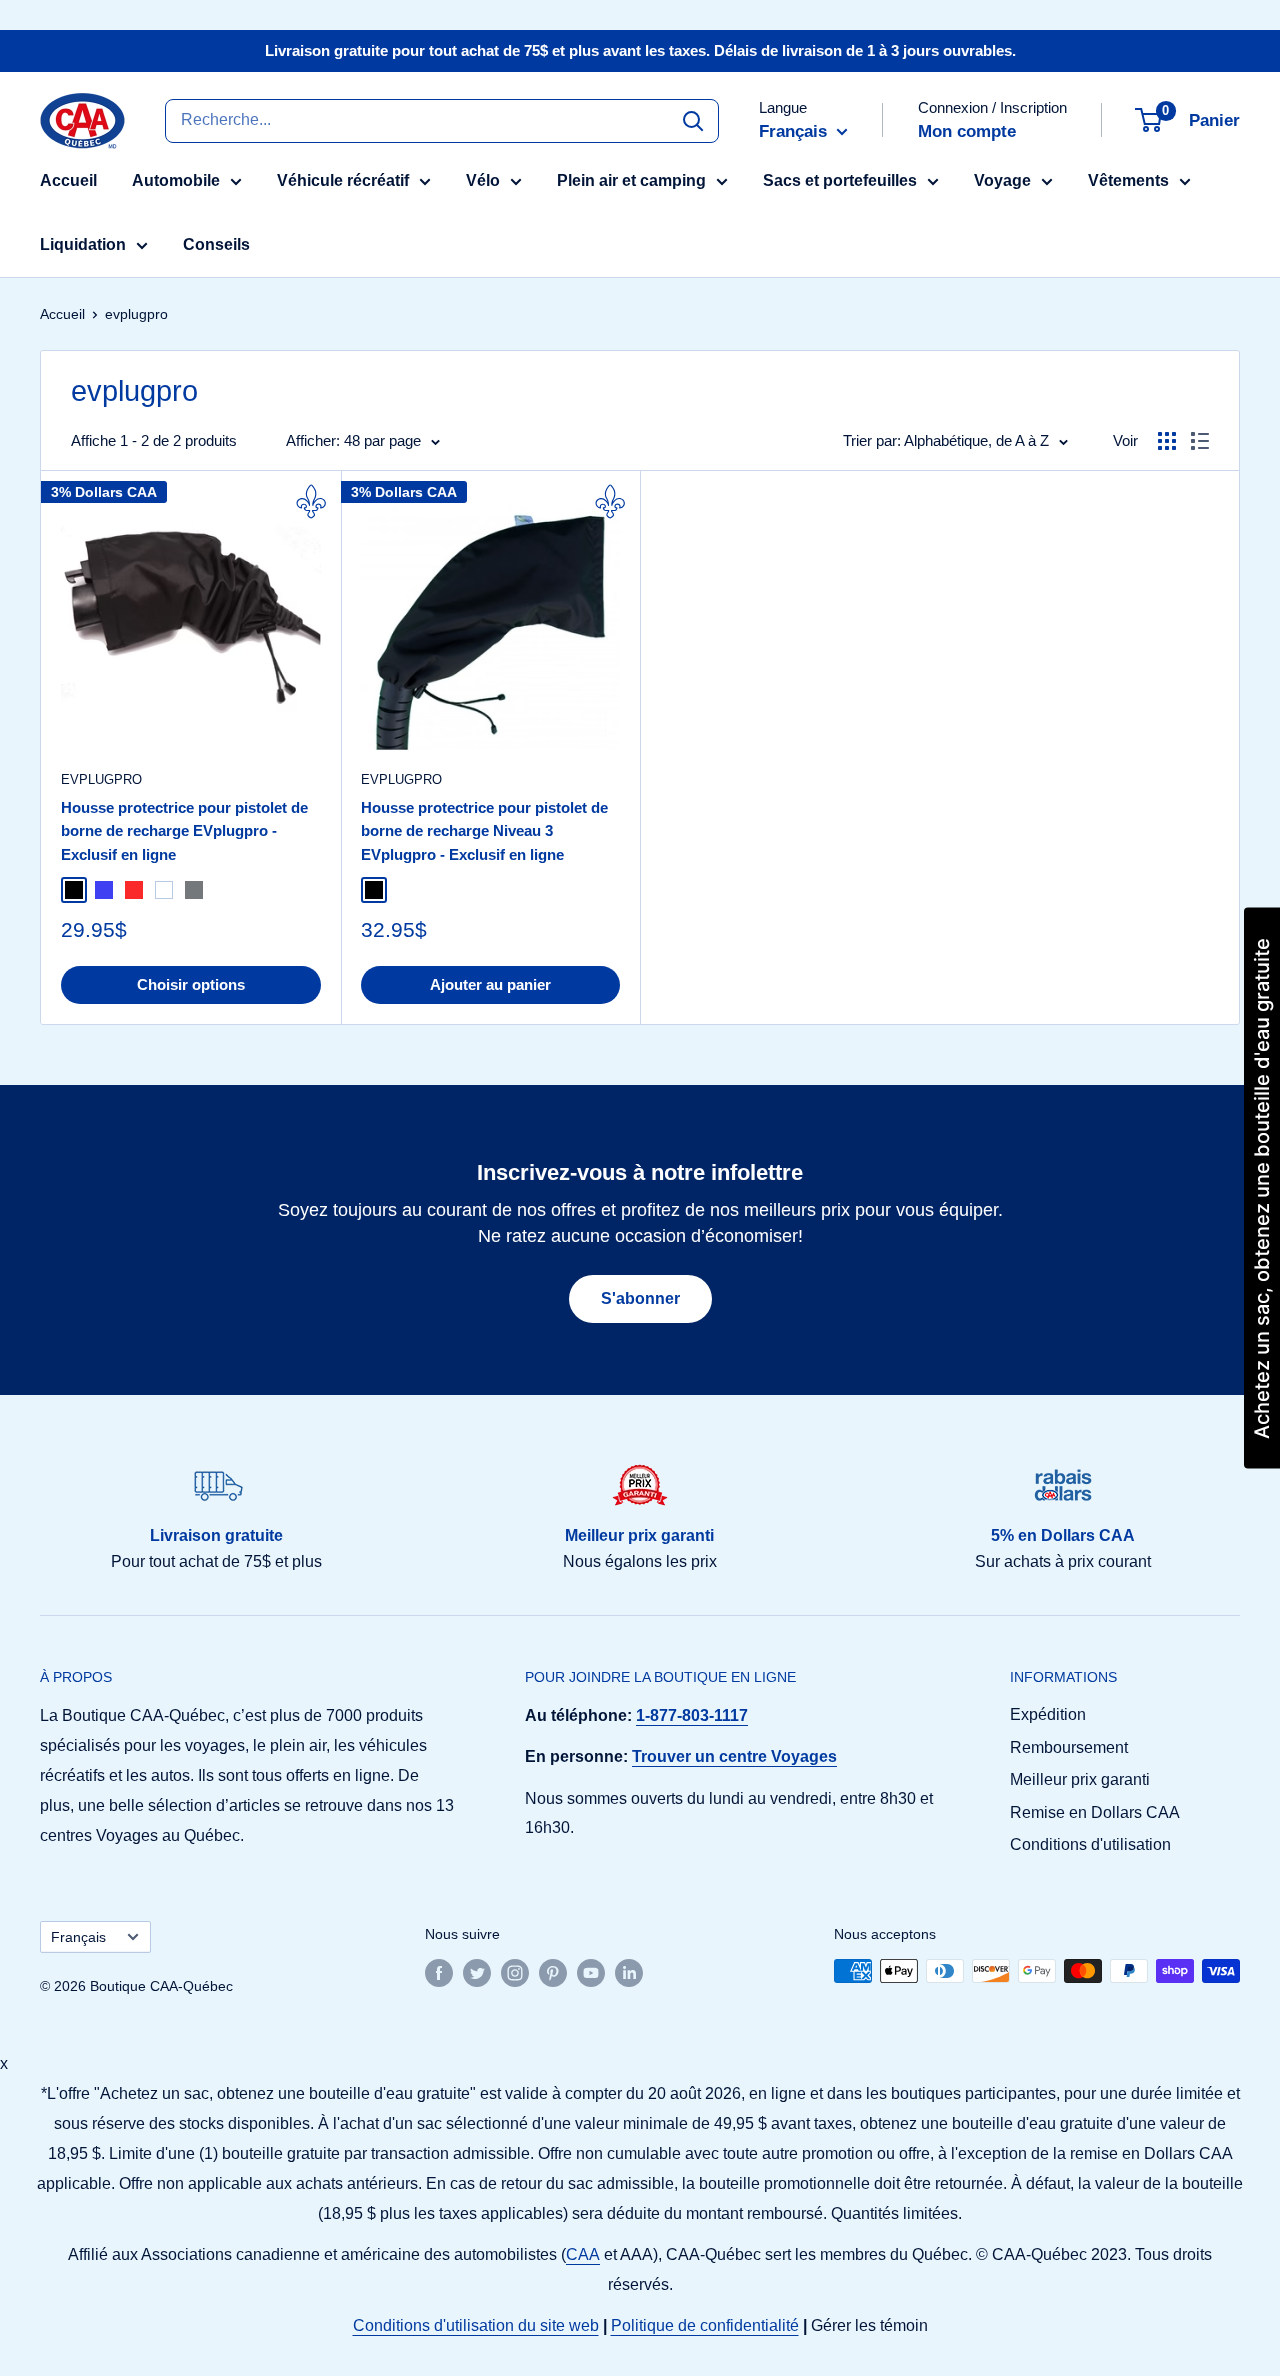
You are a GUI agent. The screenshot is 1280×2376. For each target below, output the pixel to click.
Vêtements (1128, 180)
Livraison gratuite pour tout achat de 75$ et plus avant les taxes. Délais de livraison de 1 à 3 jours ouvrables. (640, 50)
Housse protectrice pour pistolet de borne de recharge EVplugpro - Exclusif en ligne (184, 831)
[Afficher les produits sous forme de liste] (1200, 441)
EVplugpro (101, 779)
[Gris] (194, 890)
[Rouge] (134, 890)
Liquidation (83, 244)
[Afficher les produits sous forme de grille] (1167, 441)
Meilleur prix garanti (1080, 1779)
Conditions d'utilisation (1090, 1844)
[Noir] (74, 890)
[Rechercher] (693, 120)
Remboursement (1069, 1747)
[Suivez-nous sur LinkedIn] (629, 1973)
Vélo (483, 180)
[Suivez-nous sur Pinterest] (553, 1973)
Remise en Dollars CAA (1095, 1812)
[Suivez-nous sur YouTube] (591, 1973)
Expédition (1048, 1714)
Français (78, 1937)
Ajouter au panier (490, 984)
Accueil (68, 180)
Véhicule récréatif (343, 180)
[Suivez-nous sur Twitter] (477, 1973)
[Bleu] (104, 890)
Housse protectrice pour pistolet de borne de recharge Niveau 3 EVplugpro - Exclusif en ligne (484, 831)
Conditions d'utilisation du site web (476, 2325)
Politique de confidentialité (705, 2325)
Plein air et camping (631, 180)
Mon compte (967, 131)
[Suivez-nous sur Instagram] (515, 1973)
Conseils (216, 244)
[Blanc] (164, 890)
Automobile (176, 180)
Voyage (1002, 180)
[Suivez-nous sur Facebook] (439, 1973)
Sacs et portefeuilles (840, 180)
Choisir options (191, 984)
